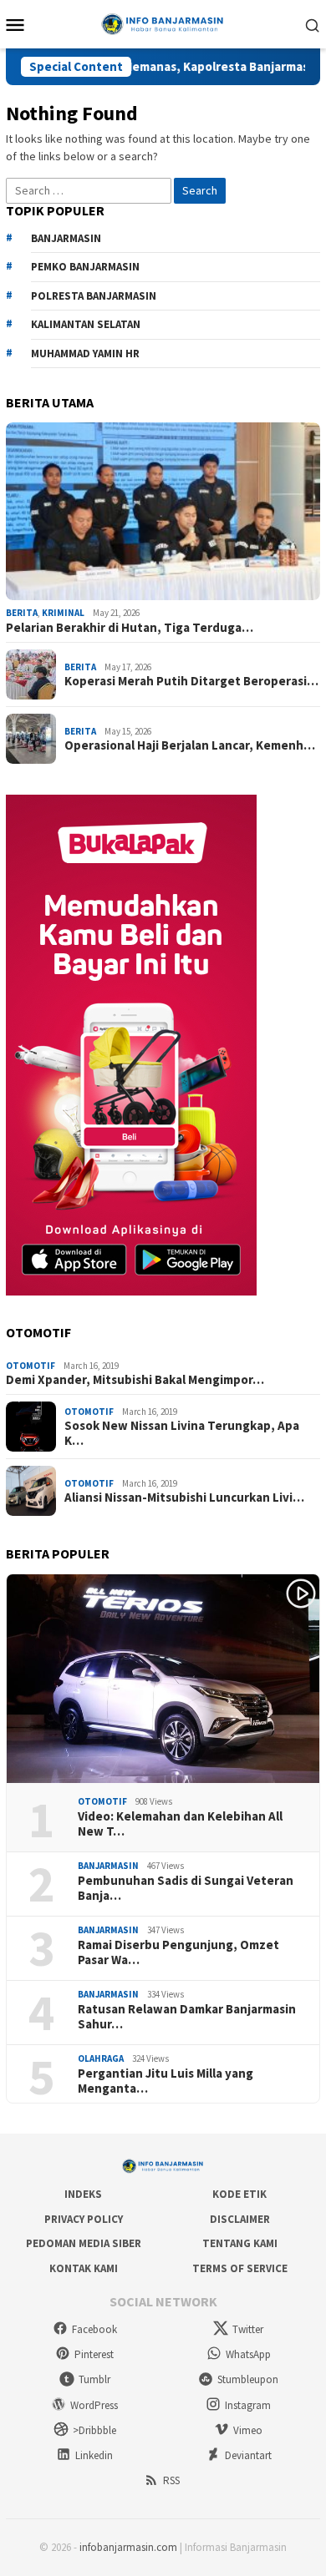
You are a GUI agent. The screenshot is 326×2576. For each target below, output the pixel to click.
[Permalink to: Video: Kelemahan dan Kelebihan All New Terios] (163, 1679)
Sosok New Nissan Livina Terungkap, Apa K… (182, 1433)
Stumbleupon (248, 2379)
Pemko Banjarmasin (85, 267)
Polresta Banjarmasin (94, 296)
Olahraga (101, 2058)
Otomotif (31, 1366)
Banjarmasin (108, 1866)
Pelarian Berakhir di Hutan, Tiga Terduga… (130, 628)
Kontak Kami (84, 2268)
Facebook (94, 2329)
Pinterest (94, 2354)
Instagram (248, 2405)
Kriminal (63, 613)
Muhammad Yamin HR (85, 354)
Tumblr (94, 2379)
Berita (22, 613)
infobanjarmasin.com (128, 2547)
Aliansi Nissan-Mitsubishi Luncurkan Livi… (184, 1498)
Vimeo (248, 2430)
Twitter (248, 2329)
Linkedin (94, 2455)
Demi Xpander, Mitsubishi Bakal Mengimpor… (135, 1380)
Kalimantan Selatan (86, 324)
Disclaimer (240, 2219)
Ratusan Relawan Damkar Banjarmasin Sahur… (187, 2017)
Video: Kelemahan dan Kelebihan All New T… (180, 1824)
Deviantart (248, 2455)
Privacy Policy (84, 2219)
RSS (171, 2480)
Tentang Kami (240, 2243)
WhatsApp (248, 2354)
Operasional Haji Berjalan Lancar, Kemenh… (190, 745)
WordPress (94, 2405)
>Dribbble (94, 2430)
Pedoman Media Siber (84, 2243)
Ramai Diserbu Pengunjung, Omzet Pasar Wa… (178, 1952)
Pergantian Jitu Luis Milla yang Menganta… (166, 2081)
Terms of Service (240, 2268)
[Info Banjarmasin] (163, 23)
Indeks (83, 2194)
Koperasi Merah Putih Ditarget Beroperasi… (191, 681)
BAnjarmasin (66, 238)
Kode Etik (239, 2194)
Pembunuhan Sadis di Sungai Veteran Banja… (186, 1888)
